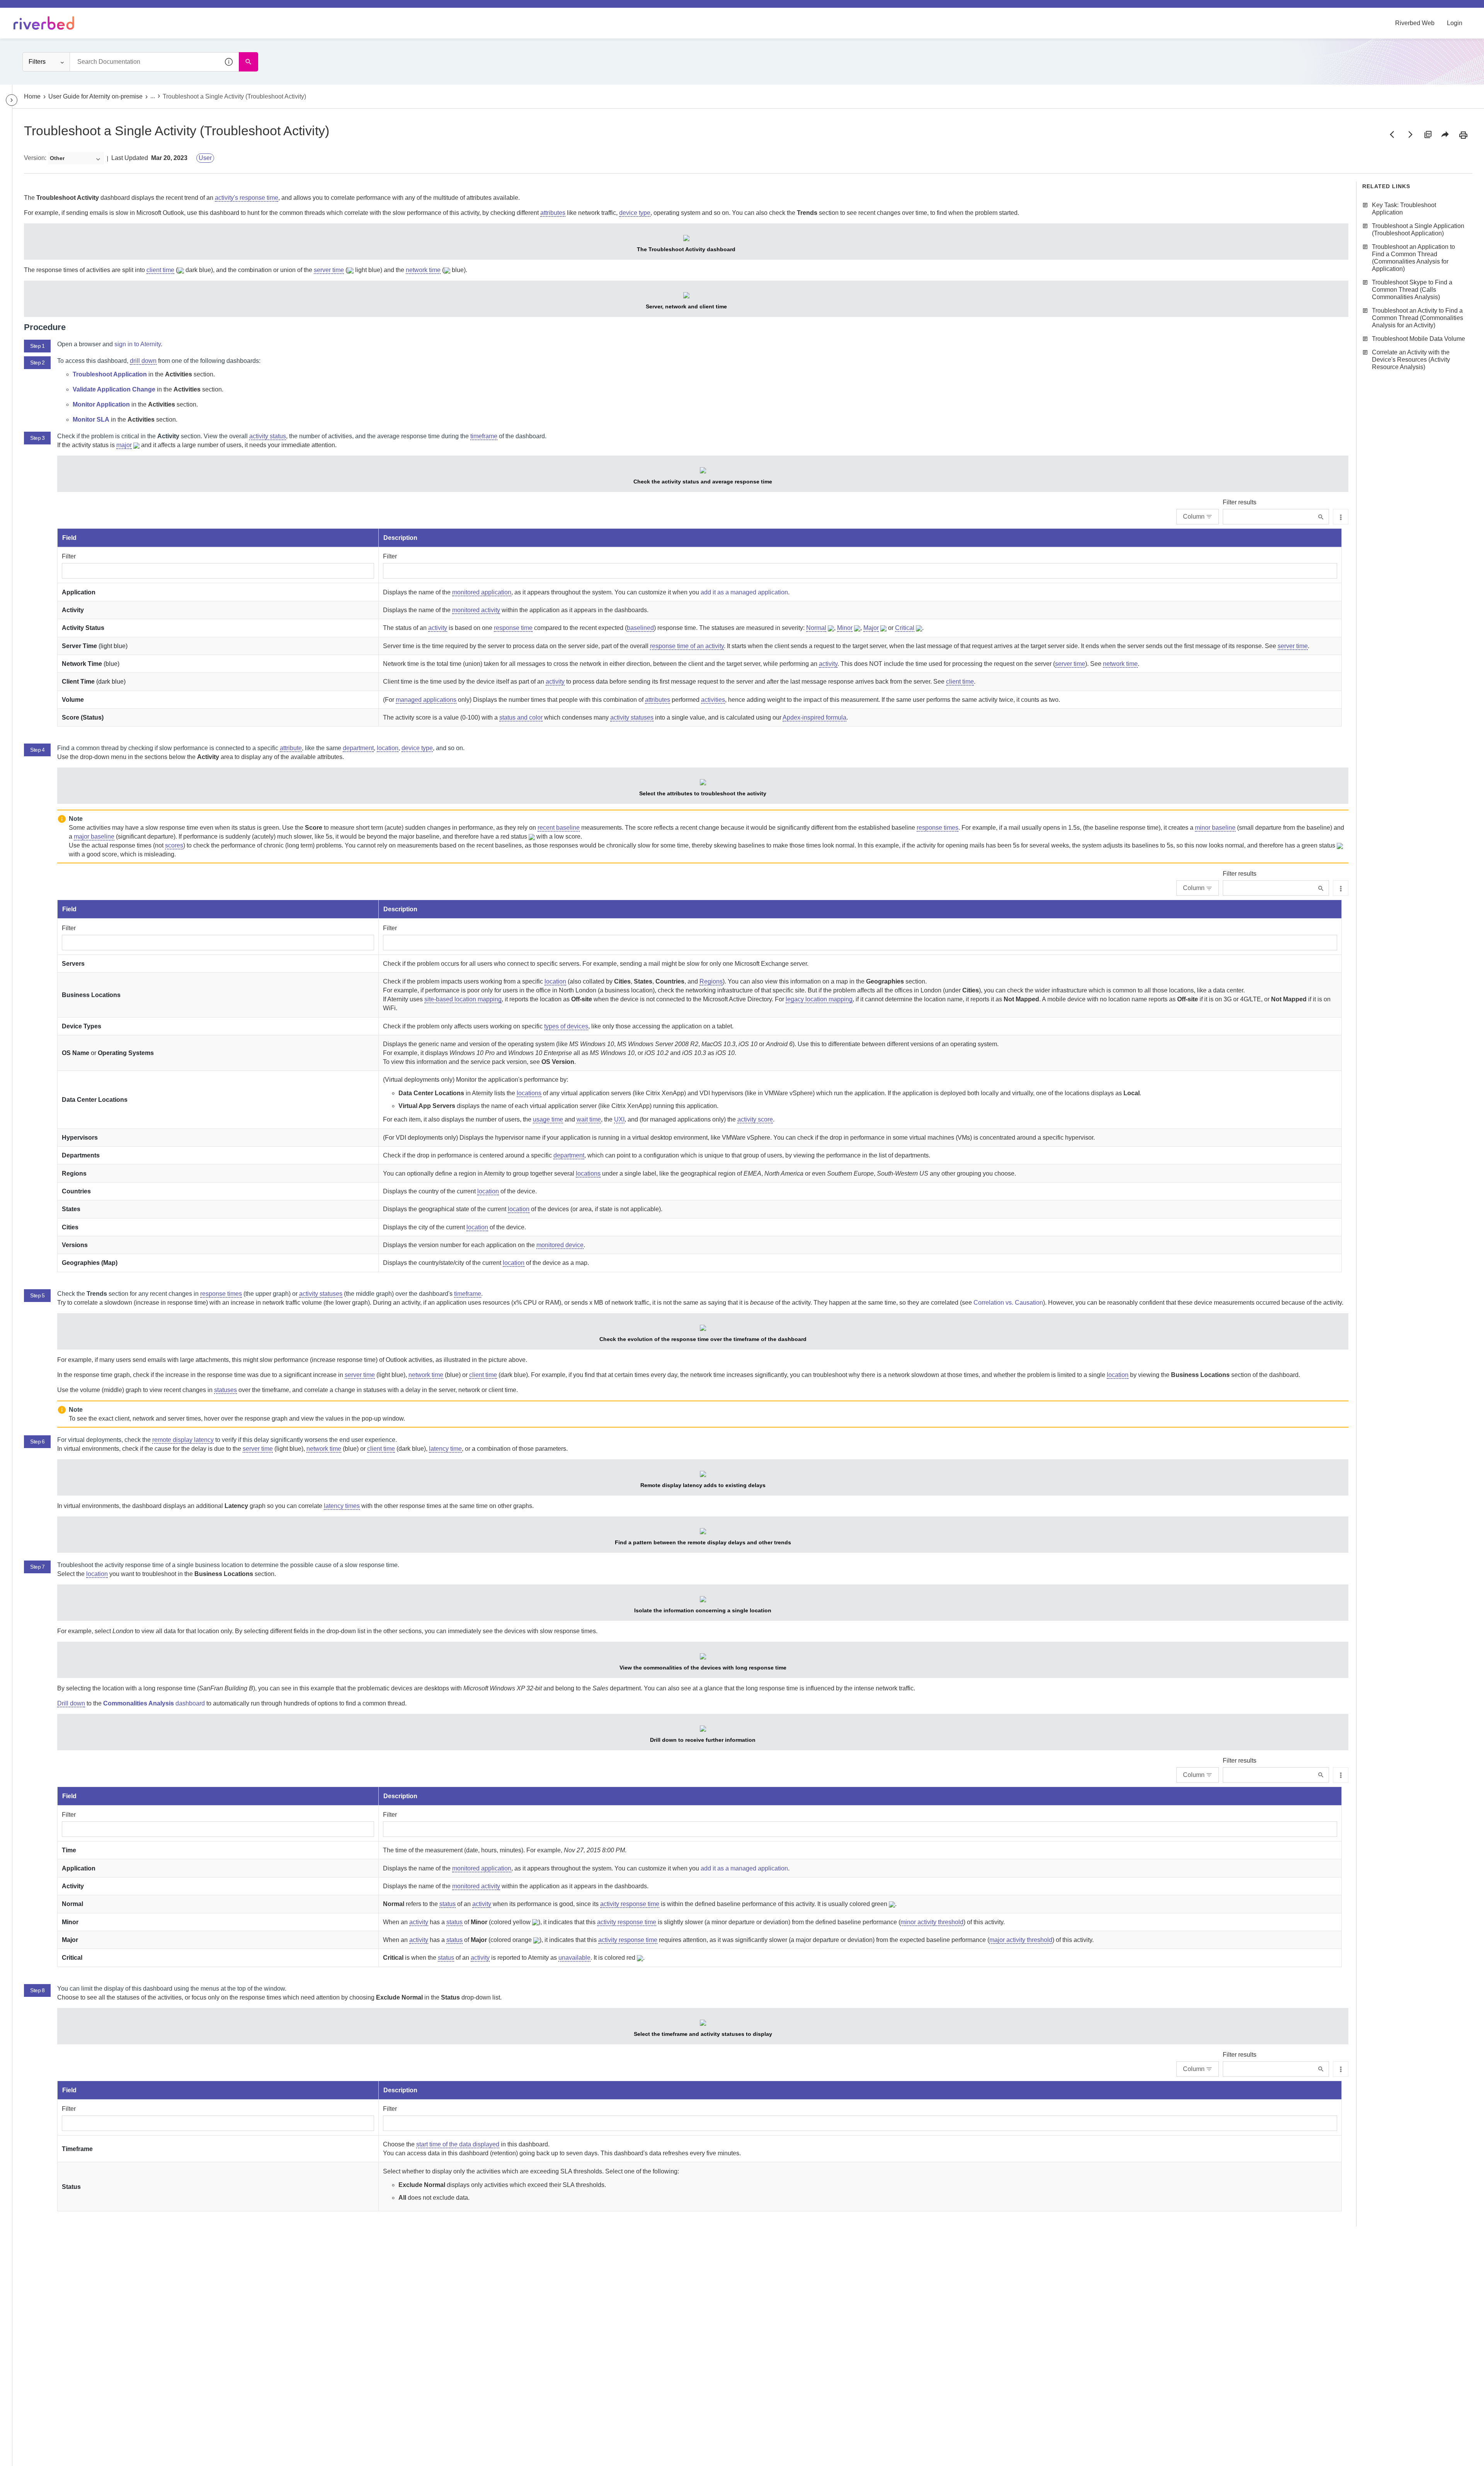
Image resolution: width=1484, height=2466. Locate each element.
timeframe (484, 436)
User (205, 158)
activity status (268, 436)
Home (32, 96)
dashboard (154, 1703)
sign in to (138, 344)
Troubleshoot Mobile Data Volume (1418, 339)
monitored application (482, 592)
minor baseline (1215, 828)
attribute (291, 748)
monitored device (560, 1245)
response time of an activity (687, 646)
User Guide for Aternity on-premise (95, 96)
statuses (225, 1390)
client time (160, 270)
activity (438, 628)
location (388, 748)
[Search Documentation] (248, 62)
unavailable (574, 1958)
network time (423, 270)
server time (329, 270)
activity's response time (247, 198)
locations (529, 1093)
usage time (548, 1119)
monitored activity (476, 610)
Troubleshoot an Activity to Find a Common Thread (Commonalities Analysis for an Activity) (1418, 318)
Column (1194, 517)
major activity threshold (1021, 1940)
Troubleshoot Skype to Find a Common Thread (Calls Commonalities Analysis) (1412, 290)
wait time (589, 1119)
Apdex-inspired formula (814, 717)
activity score (755, 1119)
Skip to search (87, 9)
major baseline (94, 836)
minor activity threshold (932, 1922)
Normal (816, 628)
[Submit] (1321, 517)
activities (713, 700)
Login (1455, 23)
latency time (445, 1449)
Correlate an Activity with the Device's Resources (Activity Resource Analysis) (1411, 360)
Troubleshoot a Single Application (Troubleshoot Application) (1418, 230)
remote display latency (183, 1440)
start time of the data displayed (458, 2144)
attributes (553, 213)
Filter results (1240, 502)
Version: (35, 158)
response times (938, 828)
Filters (37, 62)
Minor (845, 628)
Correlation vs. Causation (1008, 1303)
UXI (619, 1119)
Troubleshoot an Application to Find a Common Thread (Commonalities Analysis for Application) (1413, 258)
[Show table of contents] (12, 100)
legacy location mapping (819, 999)
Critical (905, 628)
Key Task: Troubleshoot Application (1404, 209)
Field (69, 538)
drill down (143, 361)
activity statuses (632, 717)
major (124, 445)
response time (513, 628)
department (358, 748)
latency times (342, 1506)
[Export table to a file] (1341, 517)
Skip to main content (32, 9)
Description (400, 538)
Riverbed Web (1415, 23)
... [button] (153, 96)
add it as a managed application (744, 592)
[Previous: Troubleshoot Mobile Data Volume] (1392, 134)
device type (635, 213)
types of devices (566, 1026)
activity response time (630, 1904)
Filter (69, 556)
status (448, 1904)
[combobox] (154, 62)
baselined (640, 628)
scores (174, 845)
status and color (521, 717)
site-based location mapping (463, 999)
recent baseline (559, 828)
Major (871, 628)
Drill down (71, 1703)
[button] (229, 62)
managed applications (426, 700)
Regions (711, 981)
